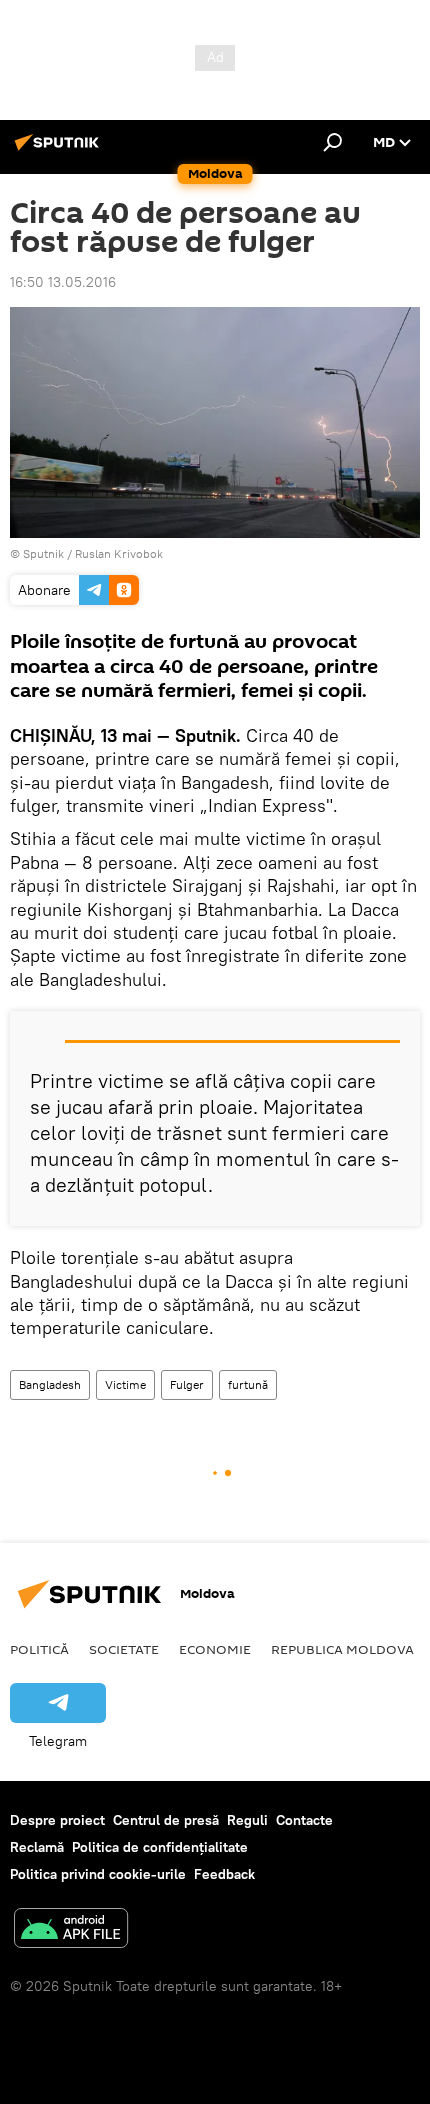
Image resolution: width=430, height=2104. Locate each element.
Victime (125, 1384)
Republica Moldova (342, 1649)
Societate (124, 1649)
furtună (248, 1384)
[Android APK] (71, 1930)
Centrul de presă (166, 1820)
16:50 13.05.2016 (63, 282)
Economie (215, 1649)
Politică (39, 1649)
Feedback (224, 1874)
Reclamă (37, 1847)
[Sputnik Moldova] (60, 150)
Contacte (304, 1820)
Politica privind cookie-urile (98, 1874)
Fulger (187, 1384)
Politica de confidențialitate (160, 1847)
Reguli (247, 1820)
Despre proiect (57, 1820)
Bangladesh (50, 1384)
